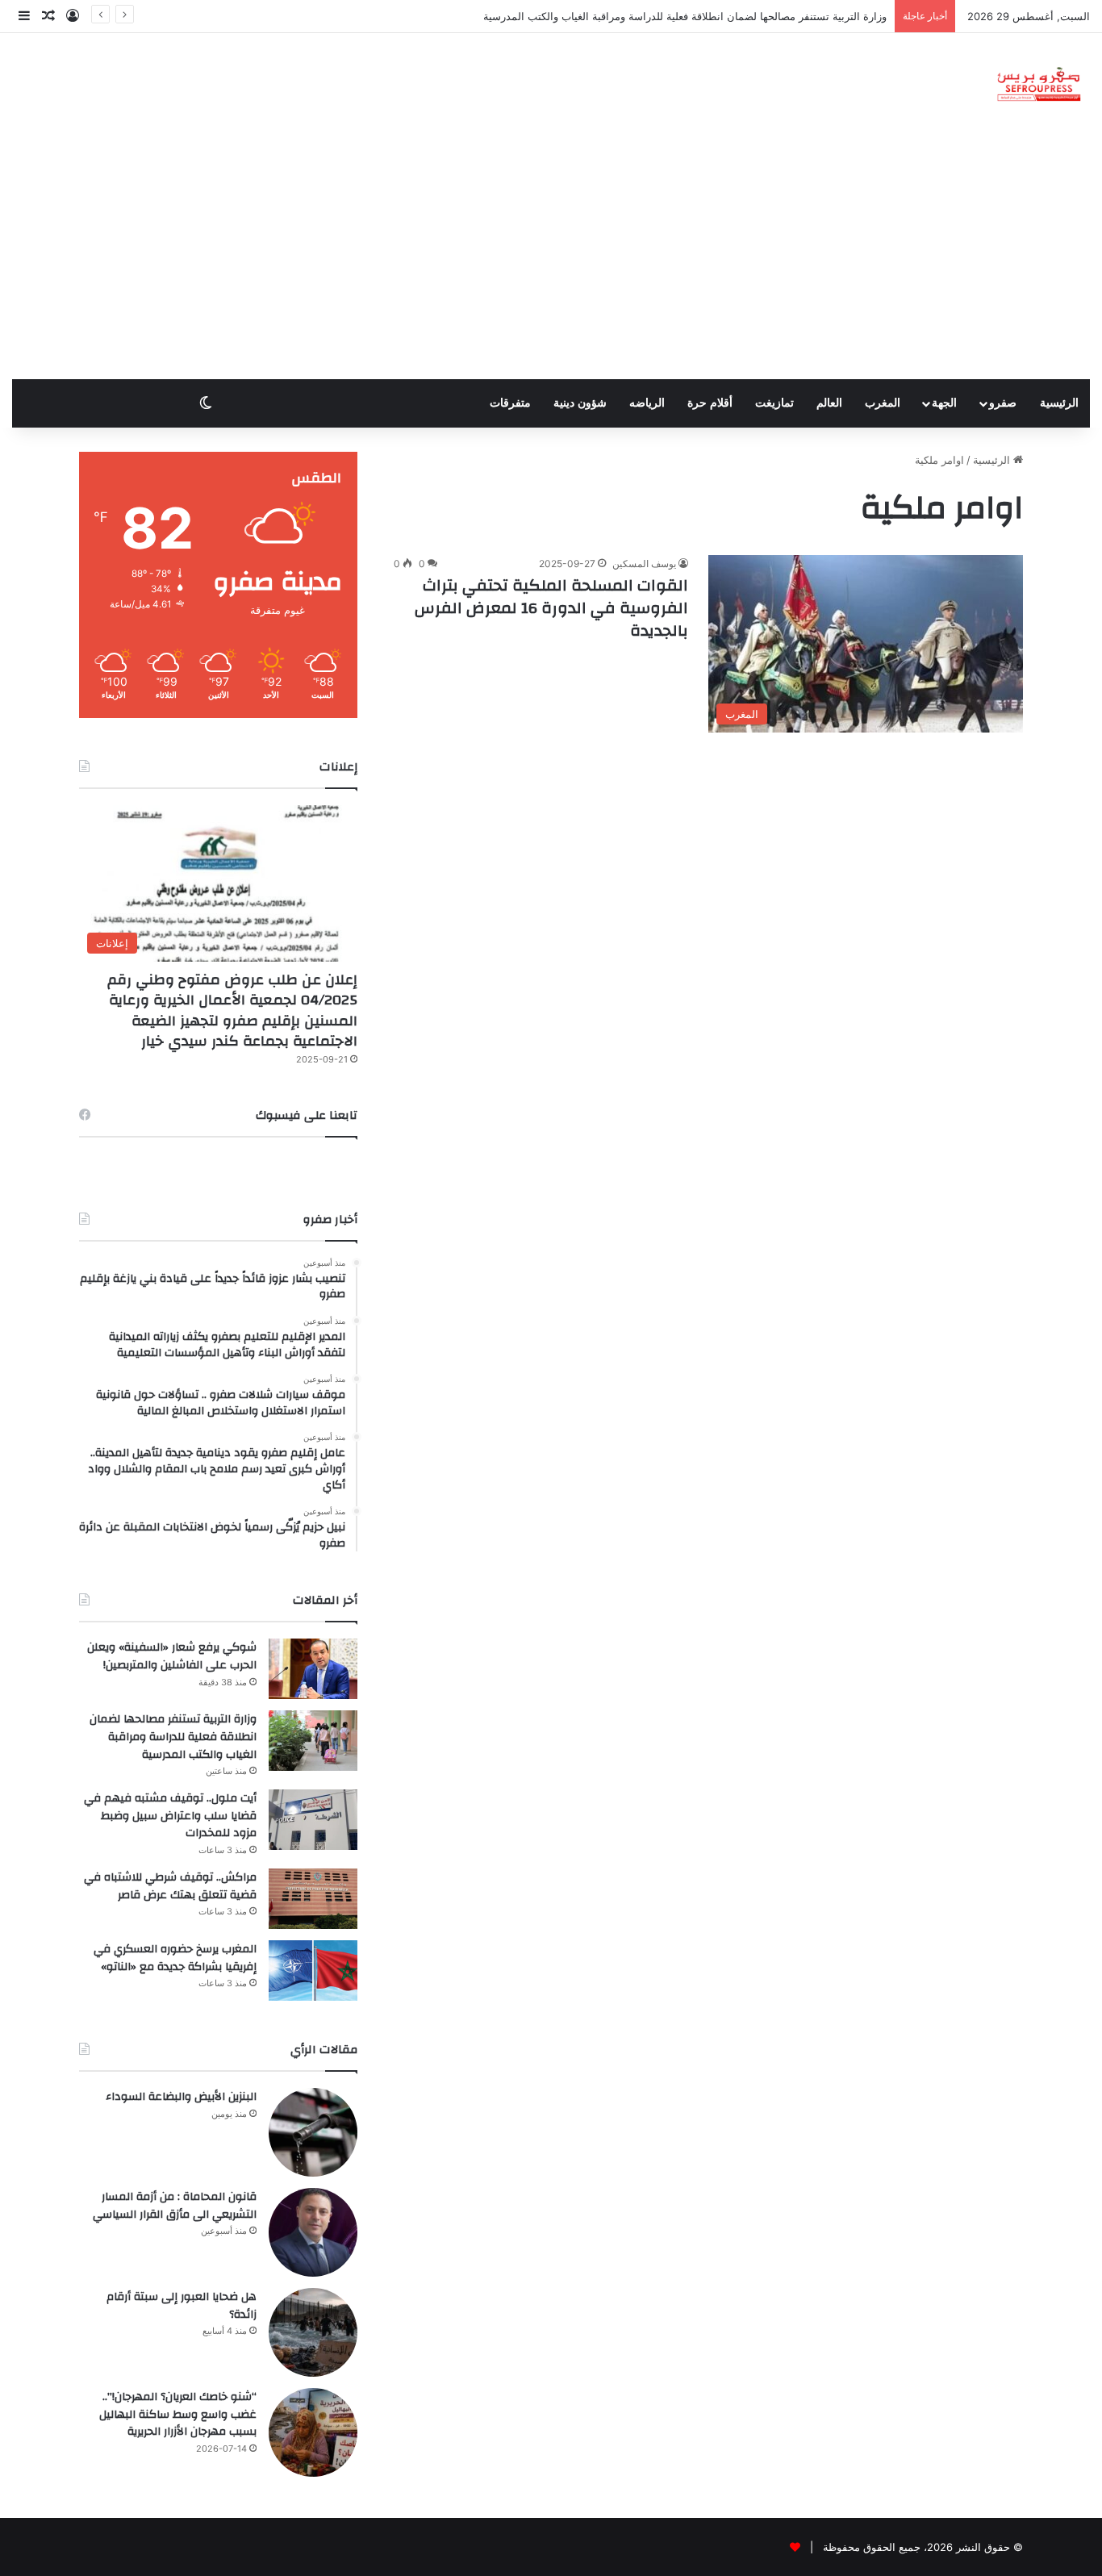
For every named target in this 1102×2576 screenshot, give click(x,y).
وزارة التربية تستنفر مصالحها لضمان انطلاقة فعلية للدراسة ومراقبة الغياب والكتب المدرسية (685, 16)
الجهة (944, 403)
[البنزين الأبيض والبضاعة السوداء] (313, 2132)
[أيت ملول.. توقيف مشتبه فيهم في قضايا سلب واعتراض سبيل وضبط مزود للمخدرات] (313, 1820)
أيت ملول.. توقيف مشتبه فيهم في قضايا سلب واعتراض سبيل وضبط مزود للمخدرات (170, 1816)
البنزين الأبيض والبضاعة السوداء (181, 2097)
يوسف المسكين (644, 564)
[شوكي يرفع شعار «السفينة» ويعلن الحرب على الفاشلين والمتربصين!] (313, 1669)
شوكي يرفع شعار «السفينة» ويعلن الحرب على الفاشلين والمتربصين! (172, 1656)
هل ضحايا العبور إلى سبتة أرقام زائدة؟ (182, 2306)
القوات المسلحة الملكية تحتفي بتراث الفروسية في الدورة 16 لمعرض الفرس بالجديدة (551, 608)
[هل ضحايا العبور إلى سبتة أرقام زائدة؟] (313, 2332)
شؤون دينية (580, 403)
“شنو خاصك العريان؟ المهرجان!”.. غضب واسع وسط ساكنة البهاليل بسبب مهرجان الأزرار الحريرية (178, 2414)
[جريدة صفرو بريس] (1039, 85)
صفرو (1003, 403)
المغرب (883, 403)
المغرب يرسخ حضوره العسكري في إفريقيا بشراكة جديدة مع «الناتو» (175, 1958)
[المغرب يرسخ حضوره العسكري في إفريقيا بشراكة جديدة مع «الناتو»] (313, 1971)
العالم (829, 403)
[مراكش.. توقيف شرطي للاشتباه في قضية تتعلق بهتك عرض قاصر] (313, 1899)
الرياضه (647, 403)
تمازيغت (774, 403)
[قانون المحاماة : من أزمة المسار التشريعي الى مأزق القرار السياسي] (313, 2232)
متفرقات (510, 403)
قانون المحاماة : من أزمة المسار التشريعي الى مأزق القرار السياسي (175, 2206)
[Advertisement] (551, 258)
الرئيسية (1059, 403)
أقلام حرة (710, 403)
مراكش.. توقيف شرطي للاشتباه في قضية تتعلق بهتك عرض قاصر (170, 1886)
